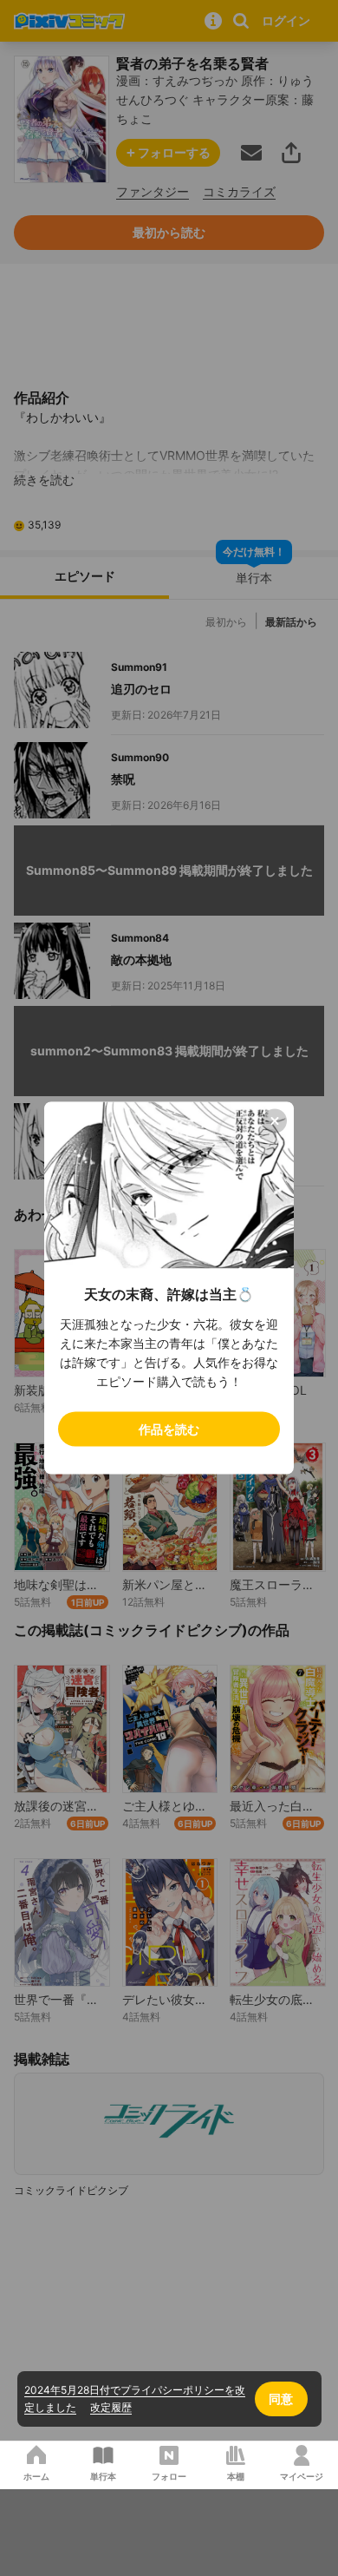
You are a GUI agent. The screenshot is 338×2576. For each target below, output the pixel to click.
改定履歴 (111, 2407)
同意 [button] (281, 2399)
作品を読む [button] (169, 1429)
